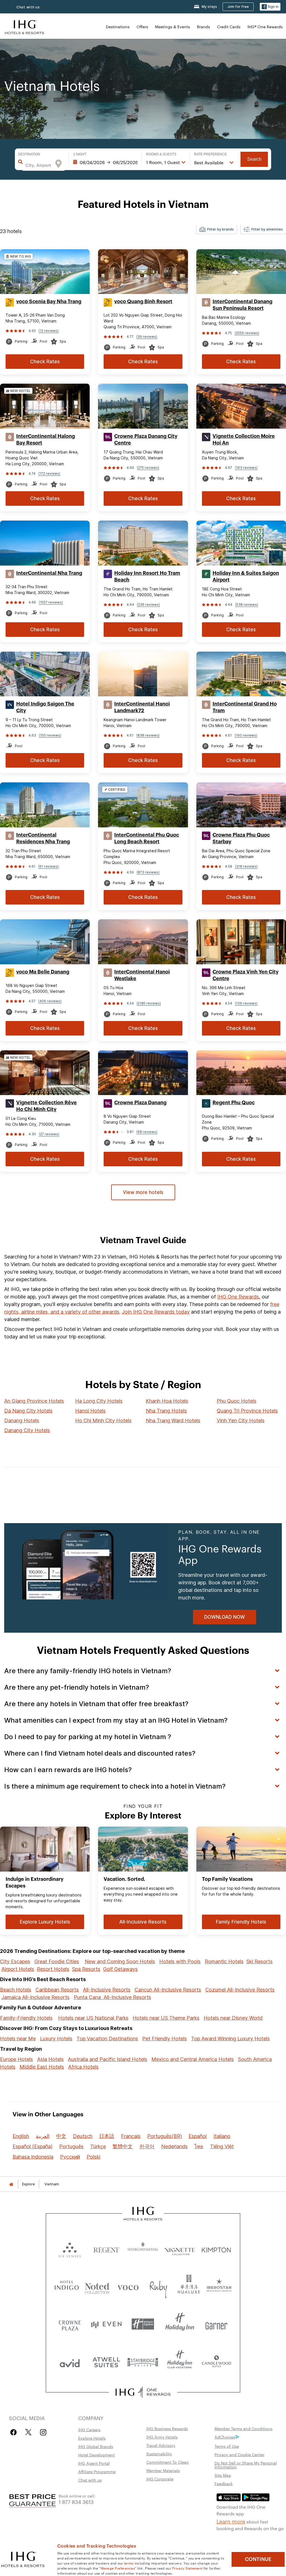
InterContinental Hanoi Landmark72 (142, 707)
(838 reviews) (148, 735)
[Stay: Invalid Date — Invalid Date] (105, 162)
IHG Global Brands (96, 2446)
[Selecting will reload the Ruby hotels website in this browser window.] (158, 2286)
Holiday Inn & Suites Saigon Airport (246, 576)
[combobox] (38, 165)
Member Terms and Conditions (244, 2428)
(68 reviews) (147, 1132)
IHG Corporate (160, 2479)
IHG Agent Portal (94, 2463)
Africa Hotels (83, 2067)
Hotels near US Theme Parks (166, 2018)
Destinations (118, 27)
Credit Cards (229, 27)
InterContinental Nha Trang (49, 573)
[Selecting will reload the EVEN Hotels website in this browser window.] (106, 2324)
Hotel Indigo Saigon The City (45, 707)
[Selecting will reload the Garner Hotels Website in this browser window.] (216, 2324)
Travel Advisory (161, 2445)
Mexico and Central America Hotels (193, 2059)
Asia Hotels (50, 2059)
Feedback (224, 2484)
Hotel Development (96, 2455)
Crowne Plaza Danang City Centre (146, 440)
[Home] (11, 2184)
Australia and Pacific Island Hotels (108, 2059)
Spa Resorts (86, 1969)
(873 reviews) (148, 872)
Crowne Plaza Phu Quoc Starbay (241, 838)
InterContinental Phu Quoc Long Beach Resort (147, 838)
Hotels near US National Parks (93, 2018)
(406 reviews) (50, 1001)
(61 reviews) (48, 866)
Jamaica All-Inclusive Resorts (35, 1997)
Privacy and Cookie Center (239, 2454)
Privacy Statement (187, 2568)
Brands (203, 27)
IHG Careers (89, 2430)
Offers (142, 27)
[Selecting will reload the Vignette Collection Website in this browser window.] (180, 2249)
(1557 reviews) (51, 602)
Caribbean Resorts (57, 1990)
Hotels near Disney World (233, 2018)
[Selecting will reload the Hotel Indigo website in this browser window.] (67, 2286)
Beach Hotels (16, 1990)
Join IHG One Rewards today (156, 1312)
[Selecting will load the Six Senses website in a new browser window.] (70, 2249)
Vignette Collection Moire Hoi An (244, 440)
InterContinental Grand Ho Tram (245, 707)
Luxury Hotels (56, 2039)
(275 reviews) (148, 468)
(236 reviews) (148, 605)
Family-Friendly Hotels (26, 2018)
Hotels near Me (18, 2039)
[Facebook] (15, 2432)
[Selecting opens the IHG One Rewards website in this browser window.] (143, 2392)
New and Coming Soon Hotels (120, 1961)
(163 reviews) (246, 468)
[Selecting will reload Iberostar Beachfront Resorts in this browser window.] (219, 2286)
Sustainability (159, 2454)
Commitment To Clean (168, 2462)
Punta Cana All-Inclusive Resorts (112, 1997)
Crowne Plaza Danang (140, 1103)
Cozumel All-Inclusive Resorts (240, 1990)
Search (254, 159)
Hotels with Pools (180, 1961)
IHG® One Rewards (265, 27)
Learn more (231, 2521)
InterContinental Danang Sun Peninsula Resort (242, 305)
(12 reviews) (49, 331)
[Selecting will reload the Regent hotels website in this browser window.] (106, 2249)
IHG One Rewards (238, 1297)
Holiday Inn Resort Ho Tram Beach (147, 576)
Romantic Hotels (224, 1961)
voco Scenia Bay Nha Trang (49, 301)
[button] (270, 7)
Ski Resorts (259, 1961)
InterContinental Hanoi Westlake (142, 975)
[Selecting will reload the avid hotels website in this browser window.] (70, 2362)
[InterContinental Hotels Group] (25, 26)
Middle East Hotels (42, 2067)
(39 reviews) (147, 337)
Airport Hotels (18, 1969)
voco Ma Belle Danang (43, 972)
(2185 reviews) (149, 1003)
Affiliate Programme (97, 2471)
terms (129, 2563)
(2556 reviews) (247, 333)
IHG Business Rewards (167, 2428)
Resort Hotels (53, 1969)
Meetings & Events (172, 27)
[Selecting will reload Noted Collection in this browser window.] (97, 2286)
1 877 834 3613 (76, 2502)
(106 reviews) (246, 1003)
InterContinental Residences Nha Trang (43, 838)
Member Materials (163, 2470)
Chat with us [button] (28, 7)
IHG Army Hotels (162, 2437)
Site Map (223, 2475)
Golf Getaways (120, 1969)
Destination (29, 154)
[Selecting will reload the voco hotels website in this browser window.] (128, 2286)
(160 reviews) (246, 735)
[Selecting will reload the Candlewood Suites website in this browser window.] (216, 2362)
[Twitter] (28, 2432)
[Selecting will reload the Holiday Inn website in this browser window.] (180, 2324)
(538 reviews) (247, 605)
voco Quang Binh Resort (143, 301)
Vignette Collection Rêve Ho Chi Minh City (47, 1106)
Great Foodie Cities (57, 1961)
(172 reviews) (49, 473)
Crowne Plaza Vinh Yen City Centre (246, 975)
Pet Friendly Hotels (165, 2039)
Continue (258, 2559)
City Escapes (15, 1961)
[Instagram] (43, 2432)
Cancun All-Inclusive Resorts (168, 1990)
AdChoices (225, 2437)
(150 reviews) (50, 735)
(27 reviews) (49, 1134)
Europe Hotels (16, 2059)
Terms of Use (227, 2446)
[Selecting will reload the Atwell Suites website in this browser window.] (106, 2362)
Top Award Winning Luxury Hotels (230, 2039)
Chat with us (90, 2480)
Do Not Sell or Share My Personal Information (246, 2465)
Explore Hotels (92, 2438)
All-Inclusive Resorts (107, 1990)
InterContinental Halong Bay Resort (46, 440)
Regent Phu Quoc (234, 1103)
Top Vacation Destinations (107, 2039)
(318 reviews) (246, 866)
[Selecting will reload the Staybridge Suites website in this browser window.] (143, 2362)
